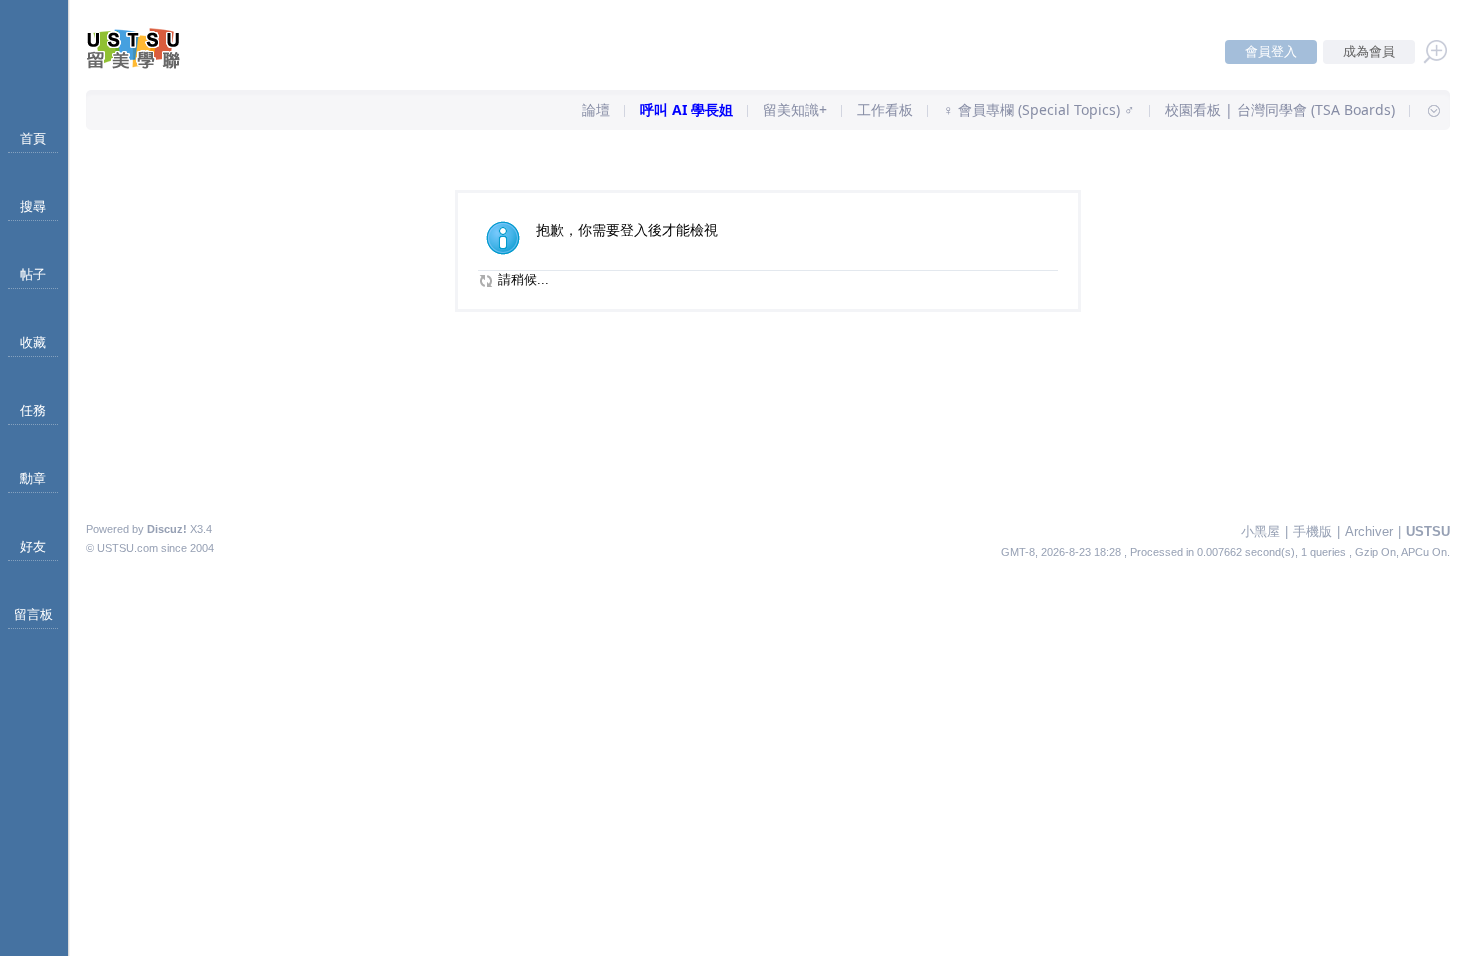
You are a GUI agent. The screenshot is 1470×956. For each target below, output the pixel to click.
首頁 (33, 138)
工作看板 (885, 109)
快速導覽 (1425, 110)
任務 (33, 410)
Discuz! (167, 529)
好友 (33, 546)
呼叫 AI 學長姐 (686, 109)
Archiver (1369, 531)
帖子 (33, 274)
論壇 (596, 109)
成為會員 (1369, 51)
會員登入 (1271, 51)
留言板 (33, 614)
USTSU (1428, 531)
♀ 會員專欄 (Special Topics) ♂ (1039, 109)
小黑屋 (1260, 531)
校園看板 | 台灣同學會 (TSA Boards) (1280, 109)
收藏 (33, 342)
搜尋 (33, 206)
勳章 (33, 478)
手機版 (1312, 531)
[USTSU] (150, 64)
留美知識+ (795, 109)
